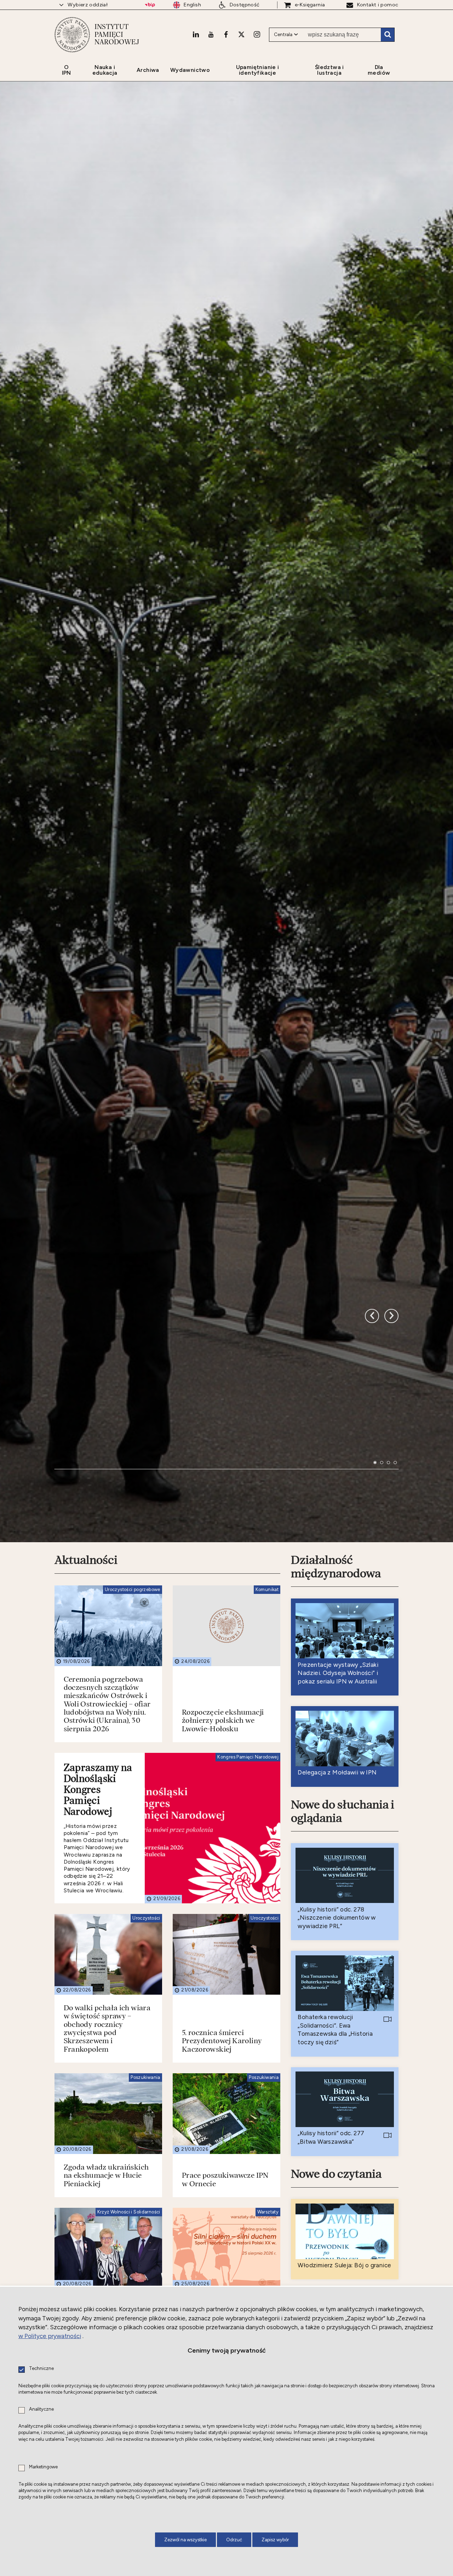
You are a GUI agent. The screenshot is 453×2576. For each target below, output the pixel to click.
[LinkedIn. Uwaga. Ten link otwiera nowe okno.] (196, 34)
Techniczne (41, 2369)
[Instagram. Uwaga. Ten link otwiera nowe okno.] (257, 34)
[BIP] (150, 5)
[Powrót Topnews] (391, 1607)
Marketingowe (43, 2467)
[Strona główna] (72, 35)
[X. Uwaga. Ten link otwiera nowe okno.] (241, 34)
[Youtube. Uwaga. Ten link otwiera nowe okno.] (211, 34)
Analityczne (41, 2409)
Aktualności (86, 1903)
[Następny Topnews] (372, 1607)
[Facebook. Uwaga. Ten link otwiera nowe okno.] (226, 34)
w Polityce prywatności (50, 2336)
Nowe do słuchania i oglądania (343, 2153)
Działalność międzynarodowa (336, 1909)
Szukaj (388, 35)
